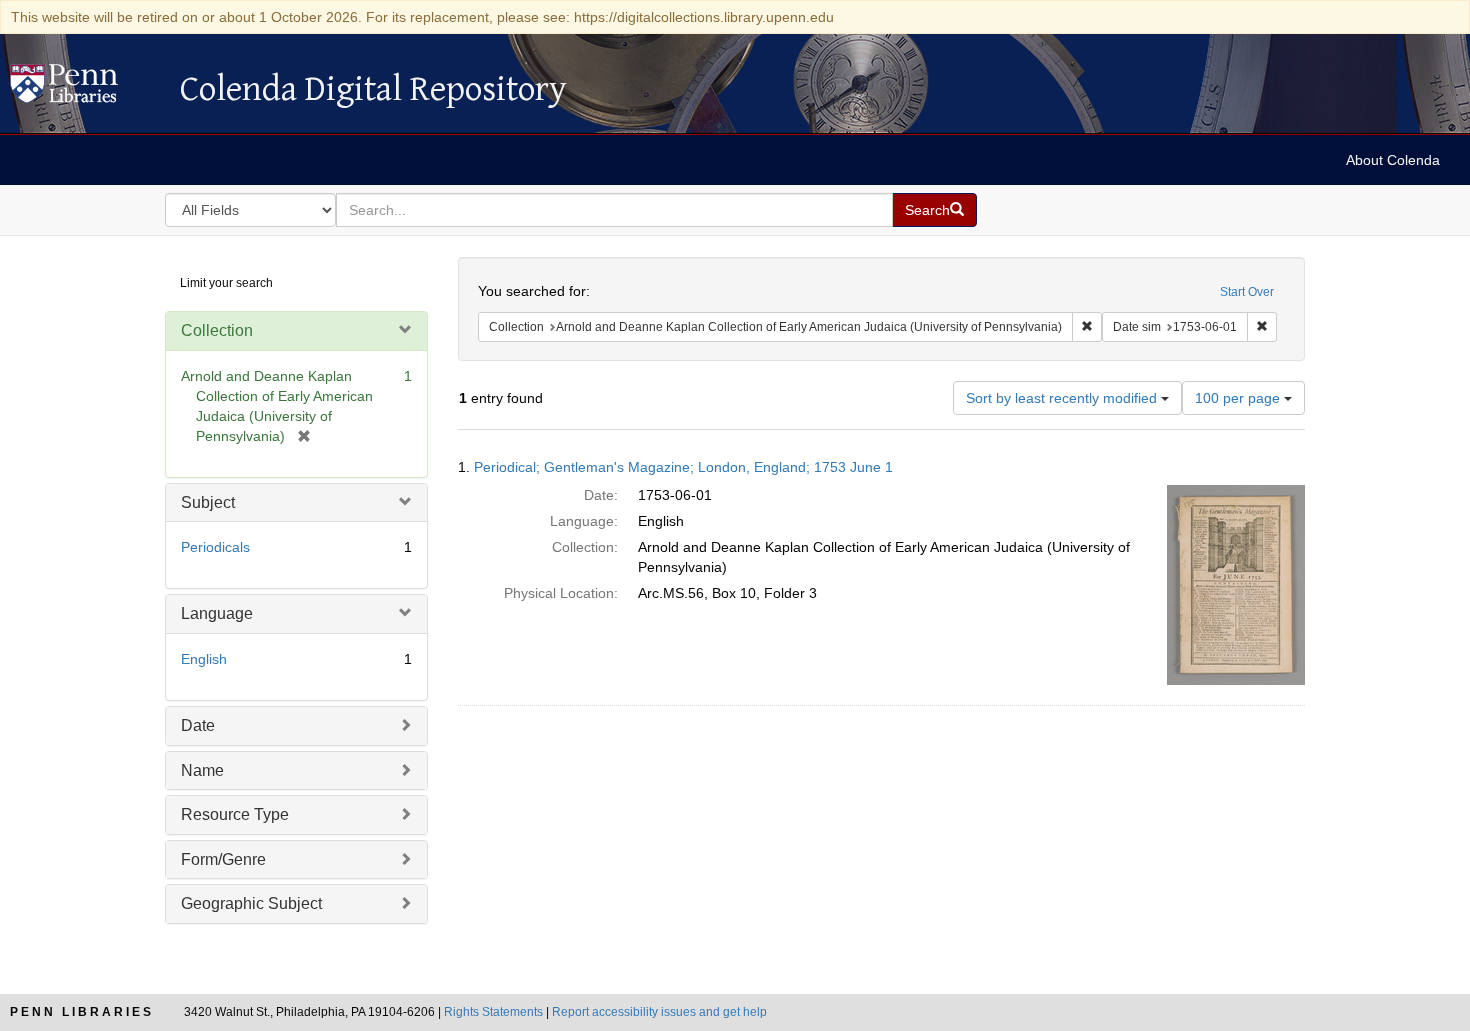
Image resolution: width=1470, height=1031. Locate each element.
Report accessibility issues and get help (659, 1012)
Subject (208, 502)
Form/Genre (223, 859)
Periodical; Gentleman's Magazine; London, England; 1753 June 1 (683, 467)
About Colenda (1393, 160)
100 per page (1239, 398)
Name (202, 770)
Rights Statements (493, 1012)
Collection (217, 330)
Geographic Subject (251, 903)
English (204, 659)
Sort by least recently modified (1063, 398)
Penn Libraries (82, 1012)
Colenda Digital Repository (85, 89)
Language (217, 613)
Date (198, 725)
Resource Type (235, 814)
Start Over (1247, 292)
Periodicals (215, 547)
